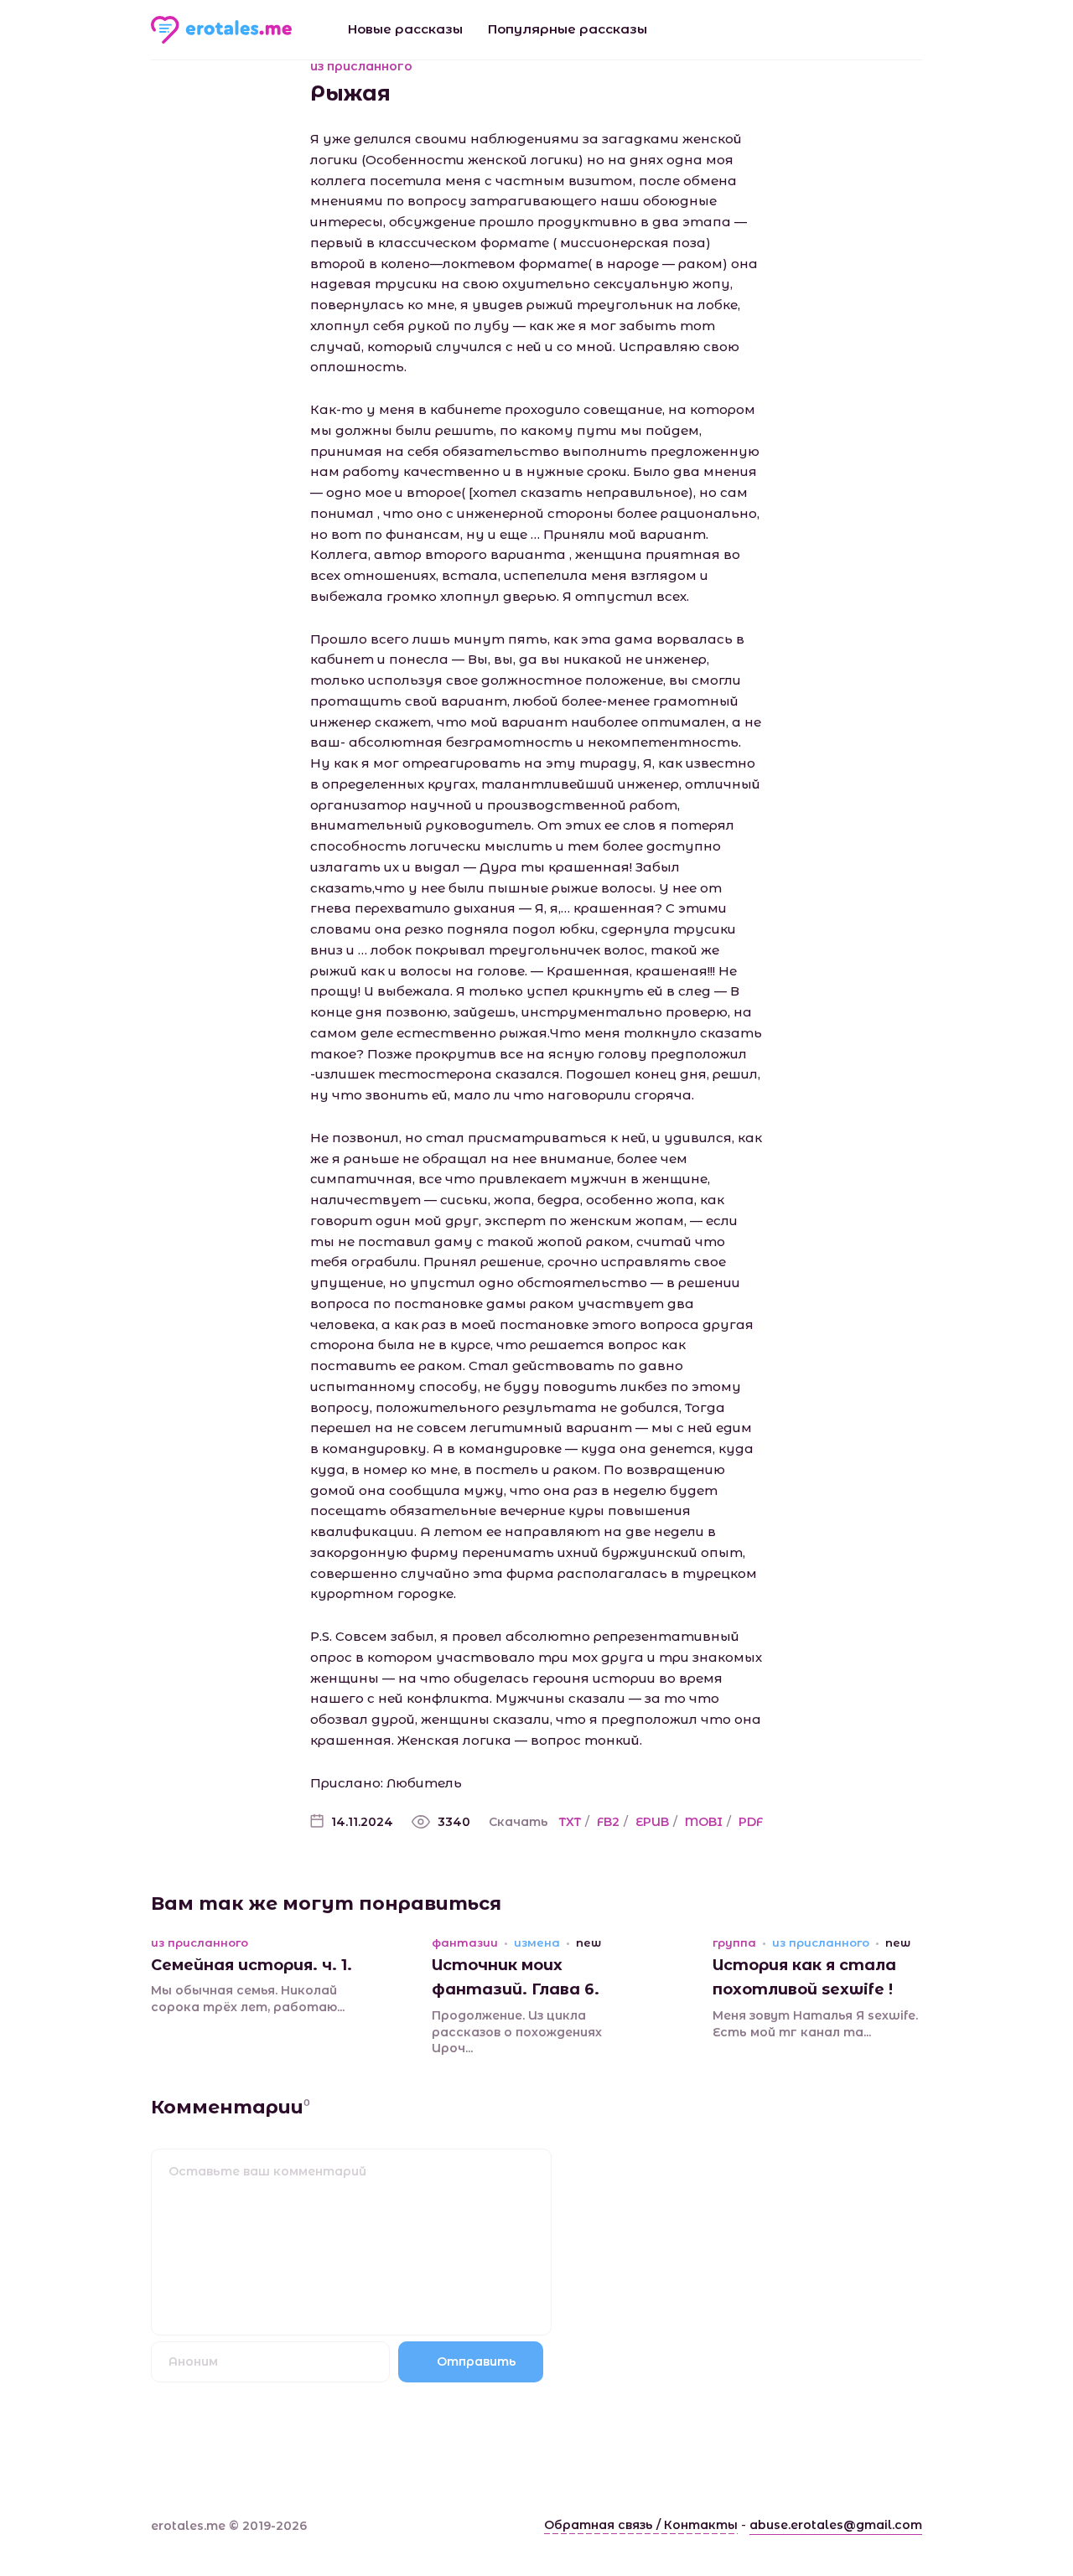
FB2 (608, 1822)
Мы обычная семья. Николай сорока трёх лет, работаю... (248, 1999)
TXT (570, 1822)
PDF (751, 1822)
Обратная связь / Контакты (641, 2525)
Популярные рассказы (568, 29)
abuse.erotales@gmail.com (836, 2525)
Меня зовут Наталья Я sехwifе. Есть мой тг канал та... (815, 2024)
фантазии (465, 1943)
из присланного (361, 66)
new (588, 1943)
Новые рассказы (405, 29)
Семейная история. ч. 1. (251, 1965)
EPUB (652, 1822)
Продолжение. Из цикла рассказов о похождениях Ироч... (517, 2032)
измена (537, 1943)
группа (734, 1943)
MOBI (704, 1822)
